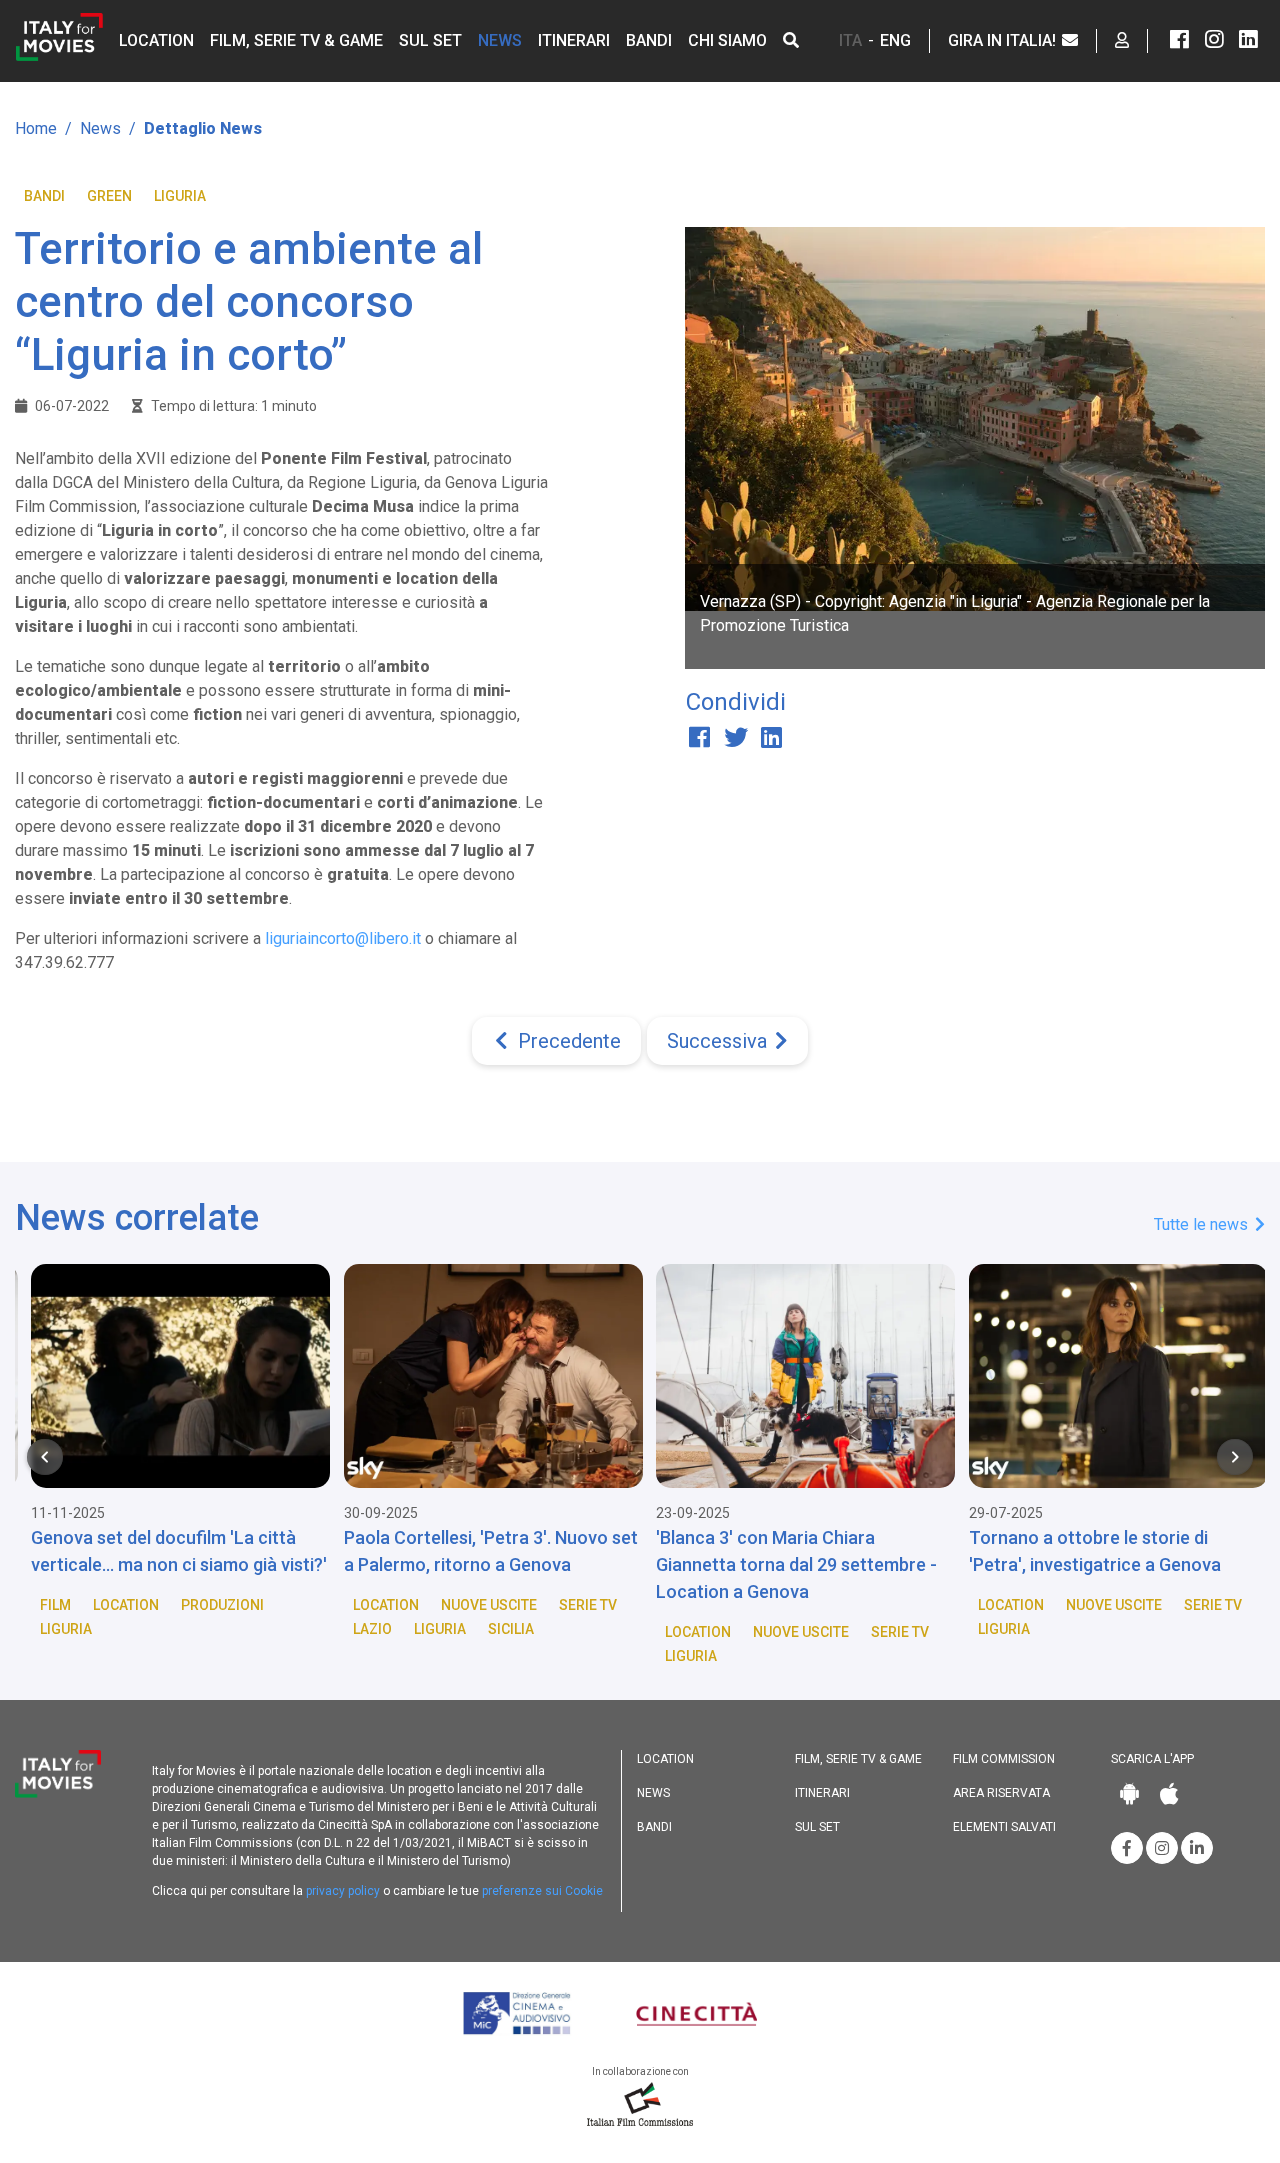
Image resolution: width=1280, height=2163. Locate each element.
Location (156, 40)
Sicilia (502, 1629)
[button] (791, 40)
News (500, 40)
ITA (850, 40)
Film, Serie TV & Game (296, 40)
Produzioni (213, 1605)
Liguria (180, 196)
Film (46, 1605)
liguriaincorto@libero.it (343, 938)
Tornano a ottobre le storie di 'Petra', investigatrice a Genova (1086, 1551)
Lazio (363, 1629)
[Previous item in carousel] (45, 1457)
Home (36, 128)
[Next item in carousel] (1235, 1457)
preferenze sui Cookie (542, 1891)
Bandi (649, 40)
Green (109, 196)
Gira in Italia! (1004, 40)
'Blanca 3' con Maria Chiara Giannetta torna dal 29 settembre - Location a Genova (787, 1564)
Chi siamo (727, 40)
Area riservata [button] (1001, 1793)
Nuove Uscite (480, 1605)
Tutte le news (1203, 1224)
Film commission (1004, 1759)
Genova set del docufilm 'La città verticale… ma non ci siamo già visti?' (170, 1551)
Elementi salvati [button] (1004, 1827)
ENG (895, 40)
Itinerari (574, 40)
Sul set (430, 40)
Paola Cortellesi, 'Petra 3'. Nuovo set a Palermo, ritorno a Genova (482, 1551)
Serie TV (579, 1605)
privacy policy (343, 1891)
